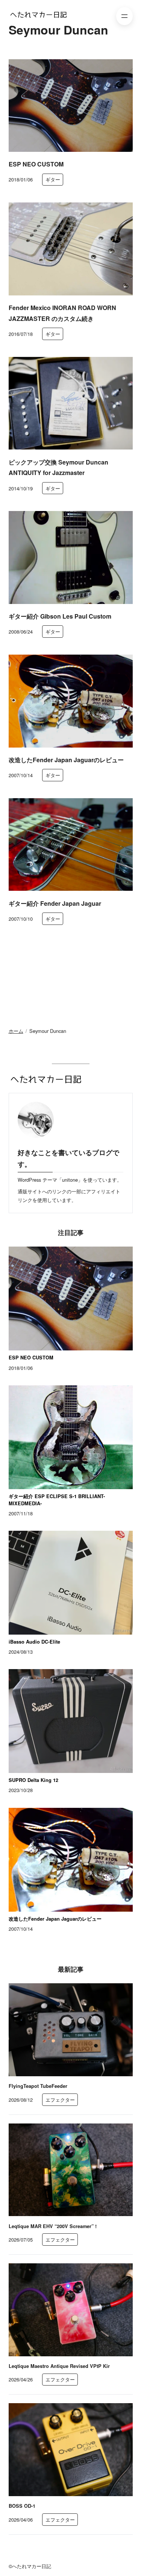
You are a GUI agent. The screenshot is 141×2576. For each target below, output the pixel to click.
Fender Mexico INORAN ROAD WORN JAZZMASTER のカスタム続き (62, 313)
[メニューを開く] (124, 16)
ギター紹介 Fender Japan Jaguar (55, 903)
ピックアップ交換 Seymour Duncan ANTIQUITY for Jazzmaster (58, 468)
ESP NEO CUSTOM (36, 164)
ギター (53, 179)
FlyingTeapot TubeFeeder (38, 2086)
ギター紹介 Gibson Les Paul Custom (60, 616)
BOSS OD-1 (22, 2506)
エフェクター (60, 2100)
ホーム (16, 1031)
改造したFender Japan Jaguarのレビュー (66, 760)
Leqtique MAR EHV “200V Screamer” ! (53, 2226)
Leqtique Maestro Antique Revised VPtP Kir (59, 2366)
